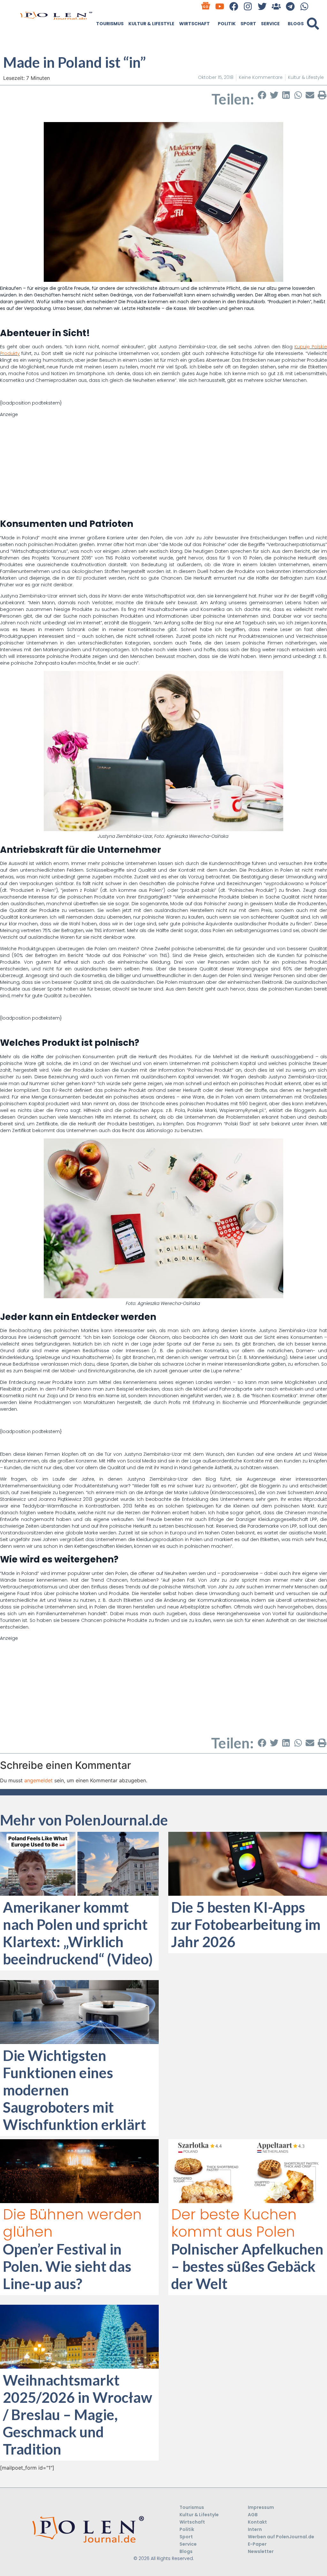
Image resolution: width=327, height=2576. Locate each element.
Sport (248, 24)
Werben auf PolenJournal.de (281, 2537)
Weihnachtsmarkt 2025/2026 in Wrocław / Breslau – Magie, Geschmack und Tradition (78, 2415)
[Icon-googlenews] (205, 6)
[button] (313, 24)
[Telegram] (290, 6)
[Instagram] (248, 6)
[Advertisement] (163, 463)
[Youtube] (220, 6)
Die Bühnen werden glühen (72, 2223)
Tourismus (110, 24)
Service (270, 24)
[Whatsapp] (304, 6)
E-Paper (257, 2544)
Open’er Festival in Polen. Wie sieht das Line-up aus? (67, 2266)
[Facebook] (234, 6)
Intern (255, 2529)
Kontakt (257, 2522)
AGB (253, 2515)
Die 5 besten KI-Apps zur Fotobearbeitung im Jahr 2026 (246, 1924)
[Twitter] (262, 6)
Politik (227, 24)
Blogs (296, 24)
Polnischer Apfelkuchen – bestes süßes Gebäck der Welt (247, 2266)
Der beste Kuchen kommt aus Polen (234, 2223)
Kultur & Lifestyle (151, 24)
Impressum (261, 2507)
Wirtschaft (194, 24)
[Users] (276, 6)
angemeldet (38, 1780)
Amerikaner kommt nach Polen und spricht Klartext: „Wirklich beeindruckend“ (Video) (78, 1933)
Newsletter (261, 2551)
